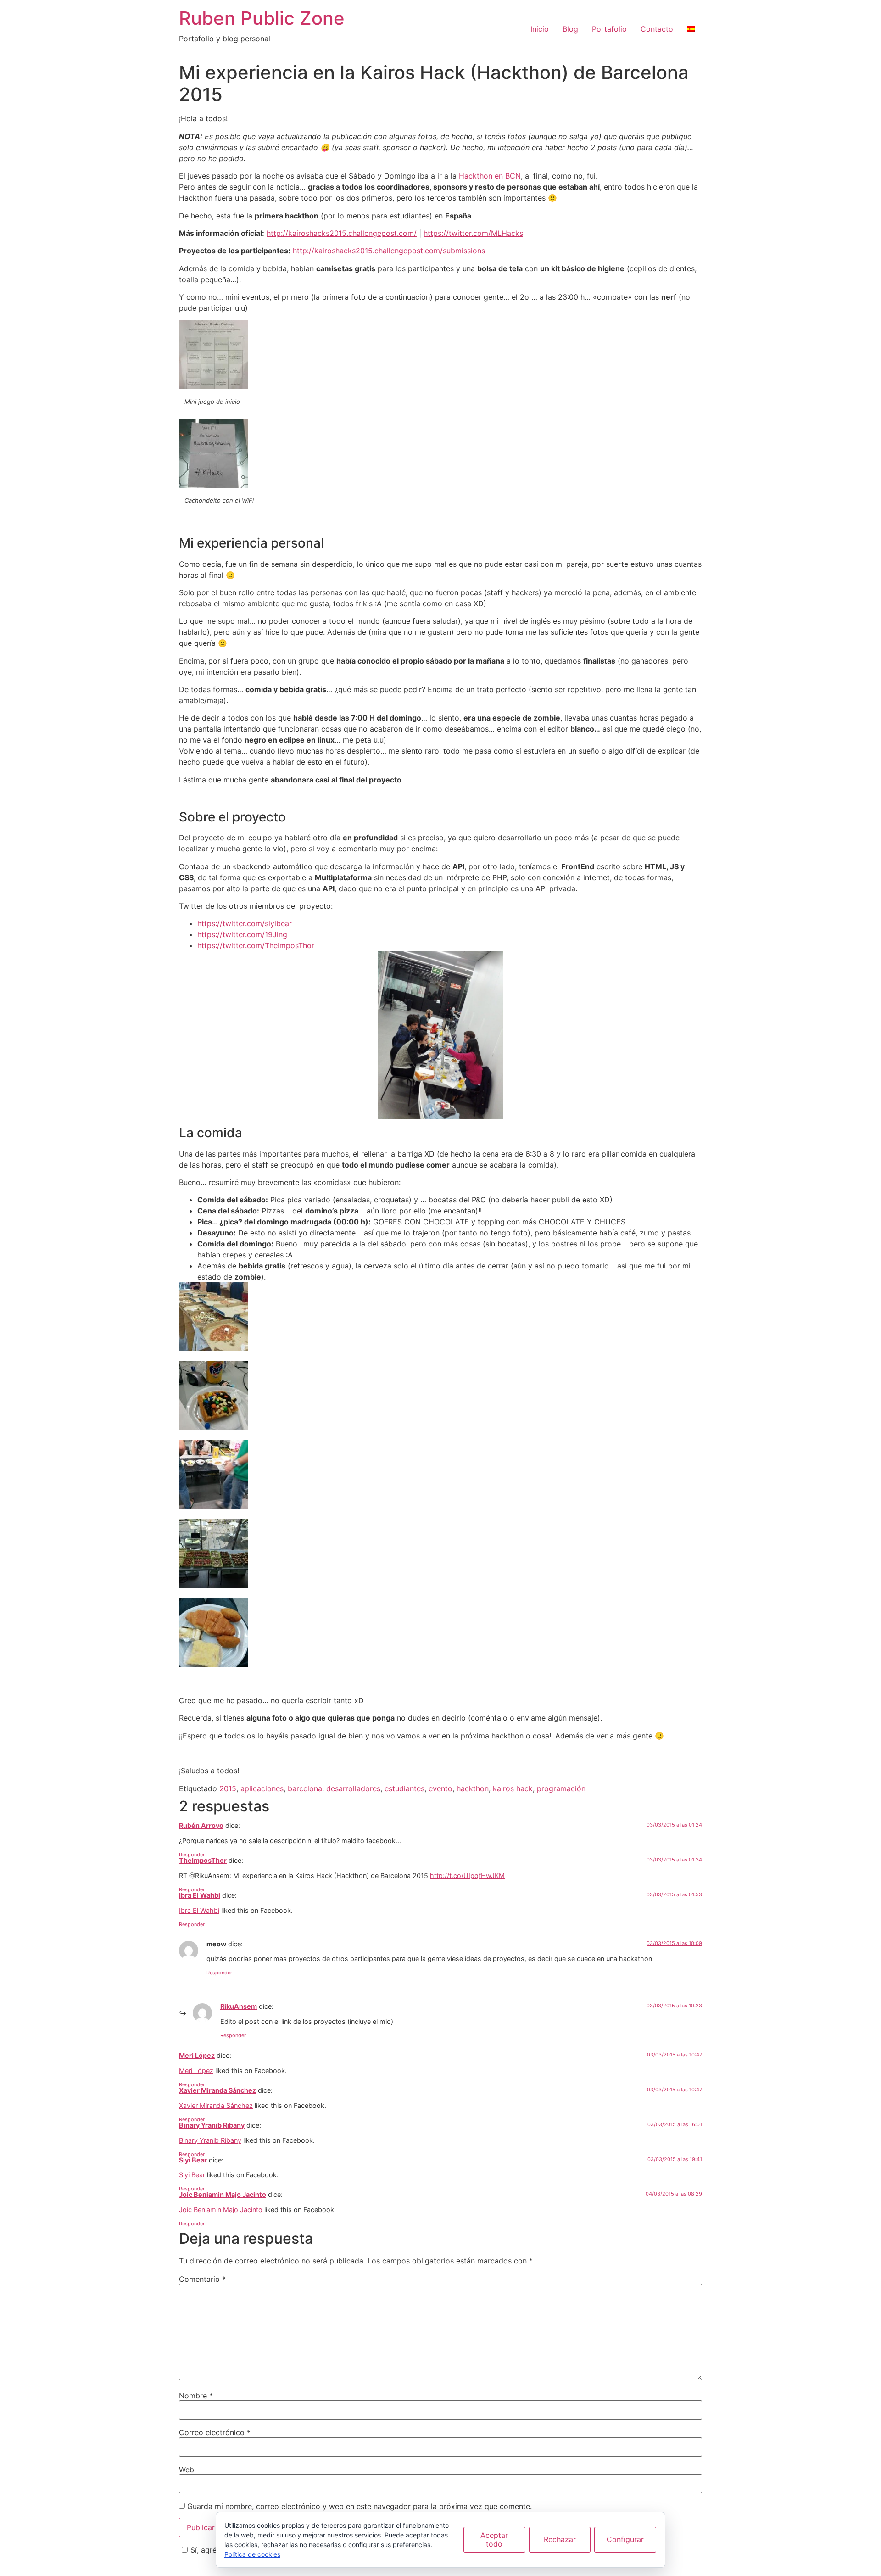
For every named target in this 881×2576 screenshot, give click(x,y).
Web (187, 2470)
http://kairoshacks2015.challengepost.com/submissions (389, 251)
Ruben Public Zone (262, 18)
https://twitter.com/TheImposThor (256, 945)
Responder (192, 1855)
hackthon (473, 1788)
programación (561, 1788)
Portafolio (609, 29)
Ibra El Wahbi (200, 1895)
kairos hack (513, 1788)
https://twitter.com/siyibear (245, 923)
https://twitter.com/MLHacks (473, 233)
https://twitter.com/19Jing (242, 934)
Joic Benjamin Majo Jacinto (223, 2194)
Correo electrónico (215, 2432)
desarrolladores (353, 1788)
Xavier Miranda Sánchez (217, 2090)
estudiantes (404, 1788)
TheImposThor (203, 1860)
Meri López (197, 2055)
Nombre (196, 2396)
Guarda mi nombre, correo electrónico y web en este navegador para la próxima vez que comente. (360, 2506)
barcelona (305, 1788)
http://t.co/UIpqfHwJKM (467, 1875)
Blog (570, 29)
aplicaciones (262, 1788)
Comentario (202, 2279)
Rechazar (560, 2539)
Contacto (657, 29)
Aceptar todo (494, 2540)
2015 (228, 1788)
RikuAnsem (239, 2006)
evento (440, 1788)
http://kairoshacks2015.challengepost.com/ (342, 233)
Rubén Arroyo (201, 1825)
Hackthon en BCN (490, 176)
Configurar (625, 2539)
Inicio (540, 29)
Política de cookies (252, 2554)
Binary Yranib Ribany (212, 2125)
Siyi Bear (193, 2160)
